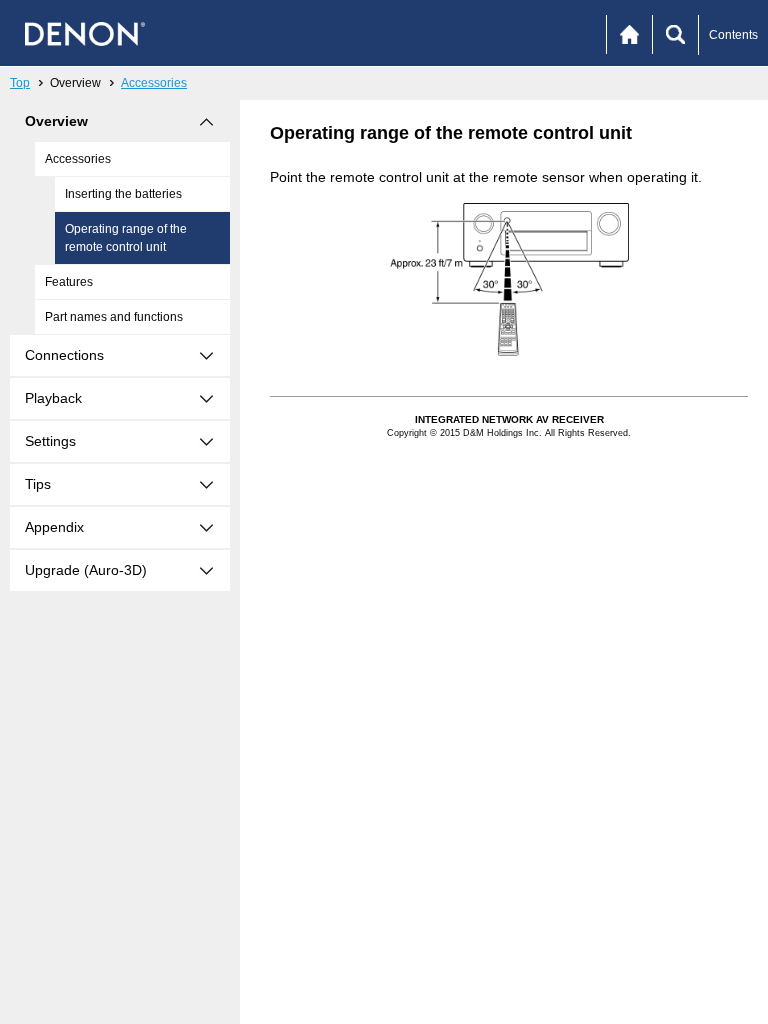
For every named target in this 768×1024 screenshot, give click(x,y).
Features (69, 282)
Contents (733, 35)
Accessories (154, 83)
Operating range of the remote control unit (126, 238)
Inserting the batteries (123, 194)
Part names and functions (114, 317)
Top (20, 83)
